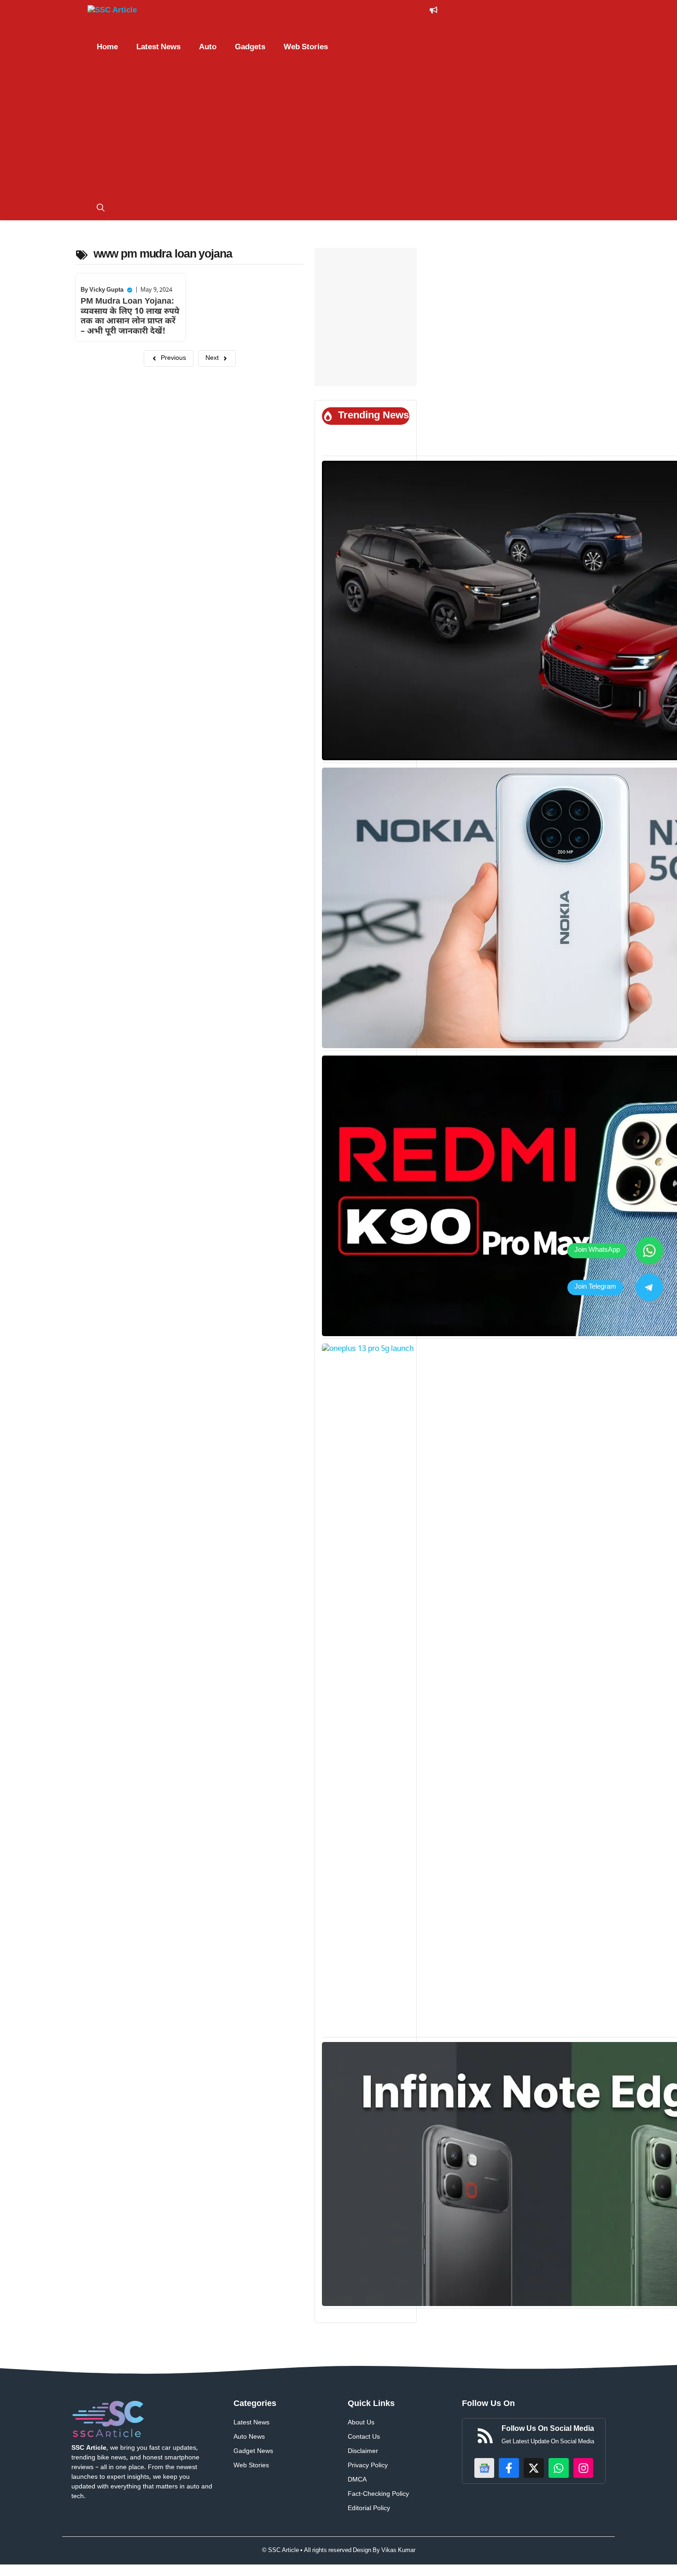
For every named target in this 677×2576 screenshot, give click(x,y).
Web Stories (306, 47)
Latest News (158, 47)
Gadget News (253, 2451)
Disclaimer (363, 2451)
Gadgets (250, 47)
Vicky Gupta (106, 290)
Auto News (249, 2437)
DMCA (357, 2480)
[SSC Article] (122, 12)
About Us (361, 2423)
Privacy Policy (368, 2466)
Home (107, 47)
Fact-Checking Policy (378, 2494)
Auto (208, 47)
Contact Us (364, 2437)
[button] (101, 209)
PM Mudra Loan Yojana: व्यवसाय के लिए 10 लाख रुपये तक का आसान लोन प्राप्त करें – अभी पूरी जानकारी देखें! (130, 317)
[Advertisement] (338, 128)
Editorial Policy (369, 2509)
